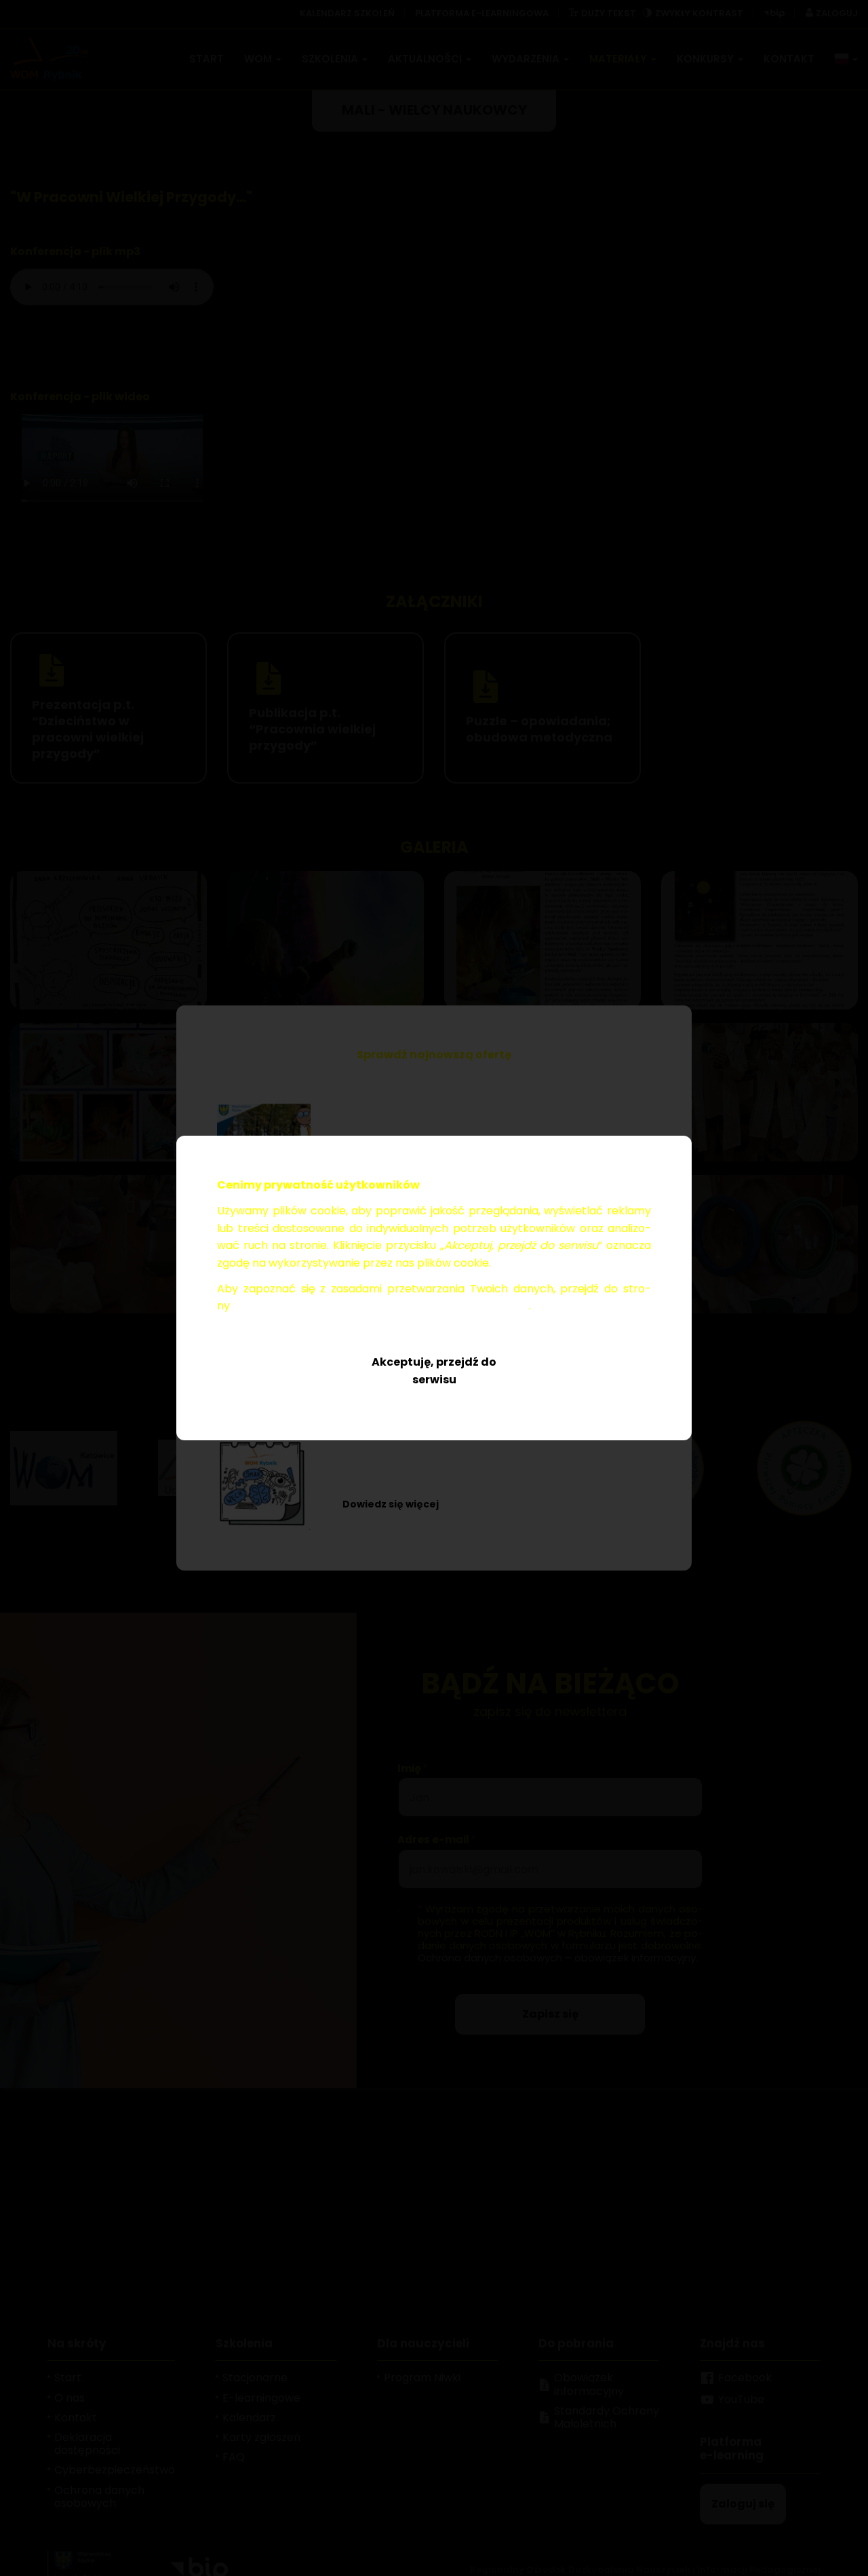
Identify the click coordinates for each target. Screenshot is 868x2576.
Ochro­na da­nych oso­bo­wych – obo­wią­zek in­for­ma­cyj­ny (381, 1306)
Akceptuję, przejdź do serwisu (434, 1371)
